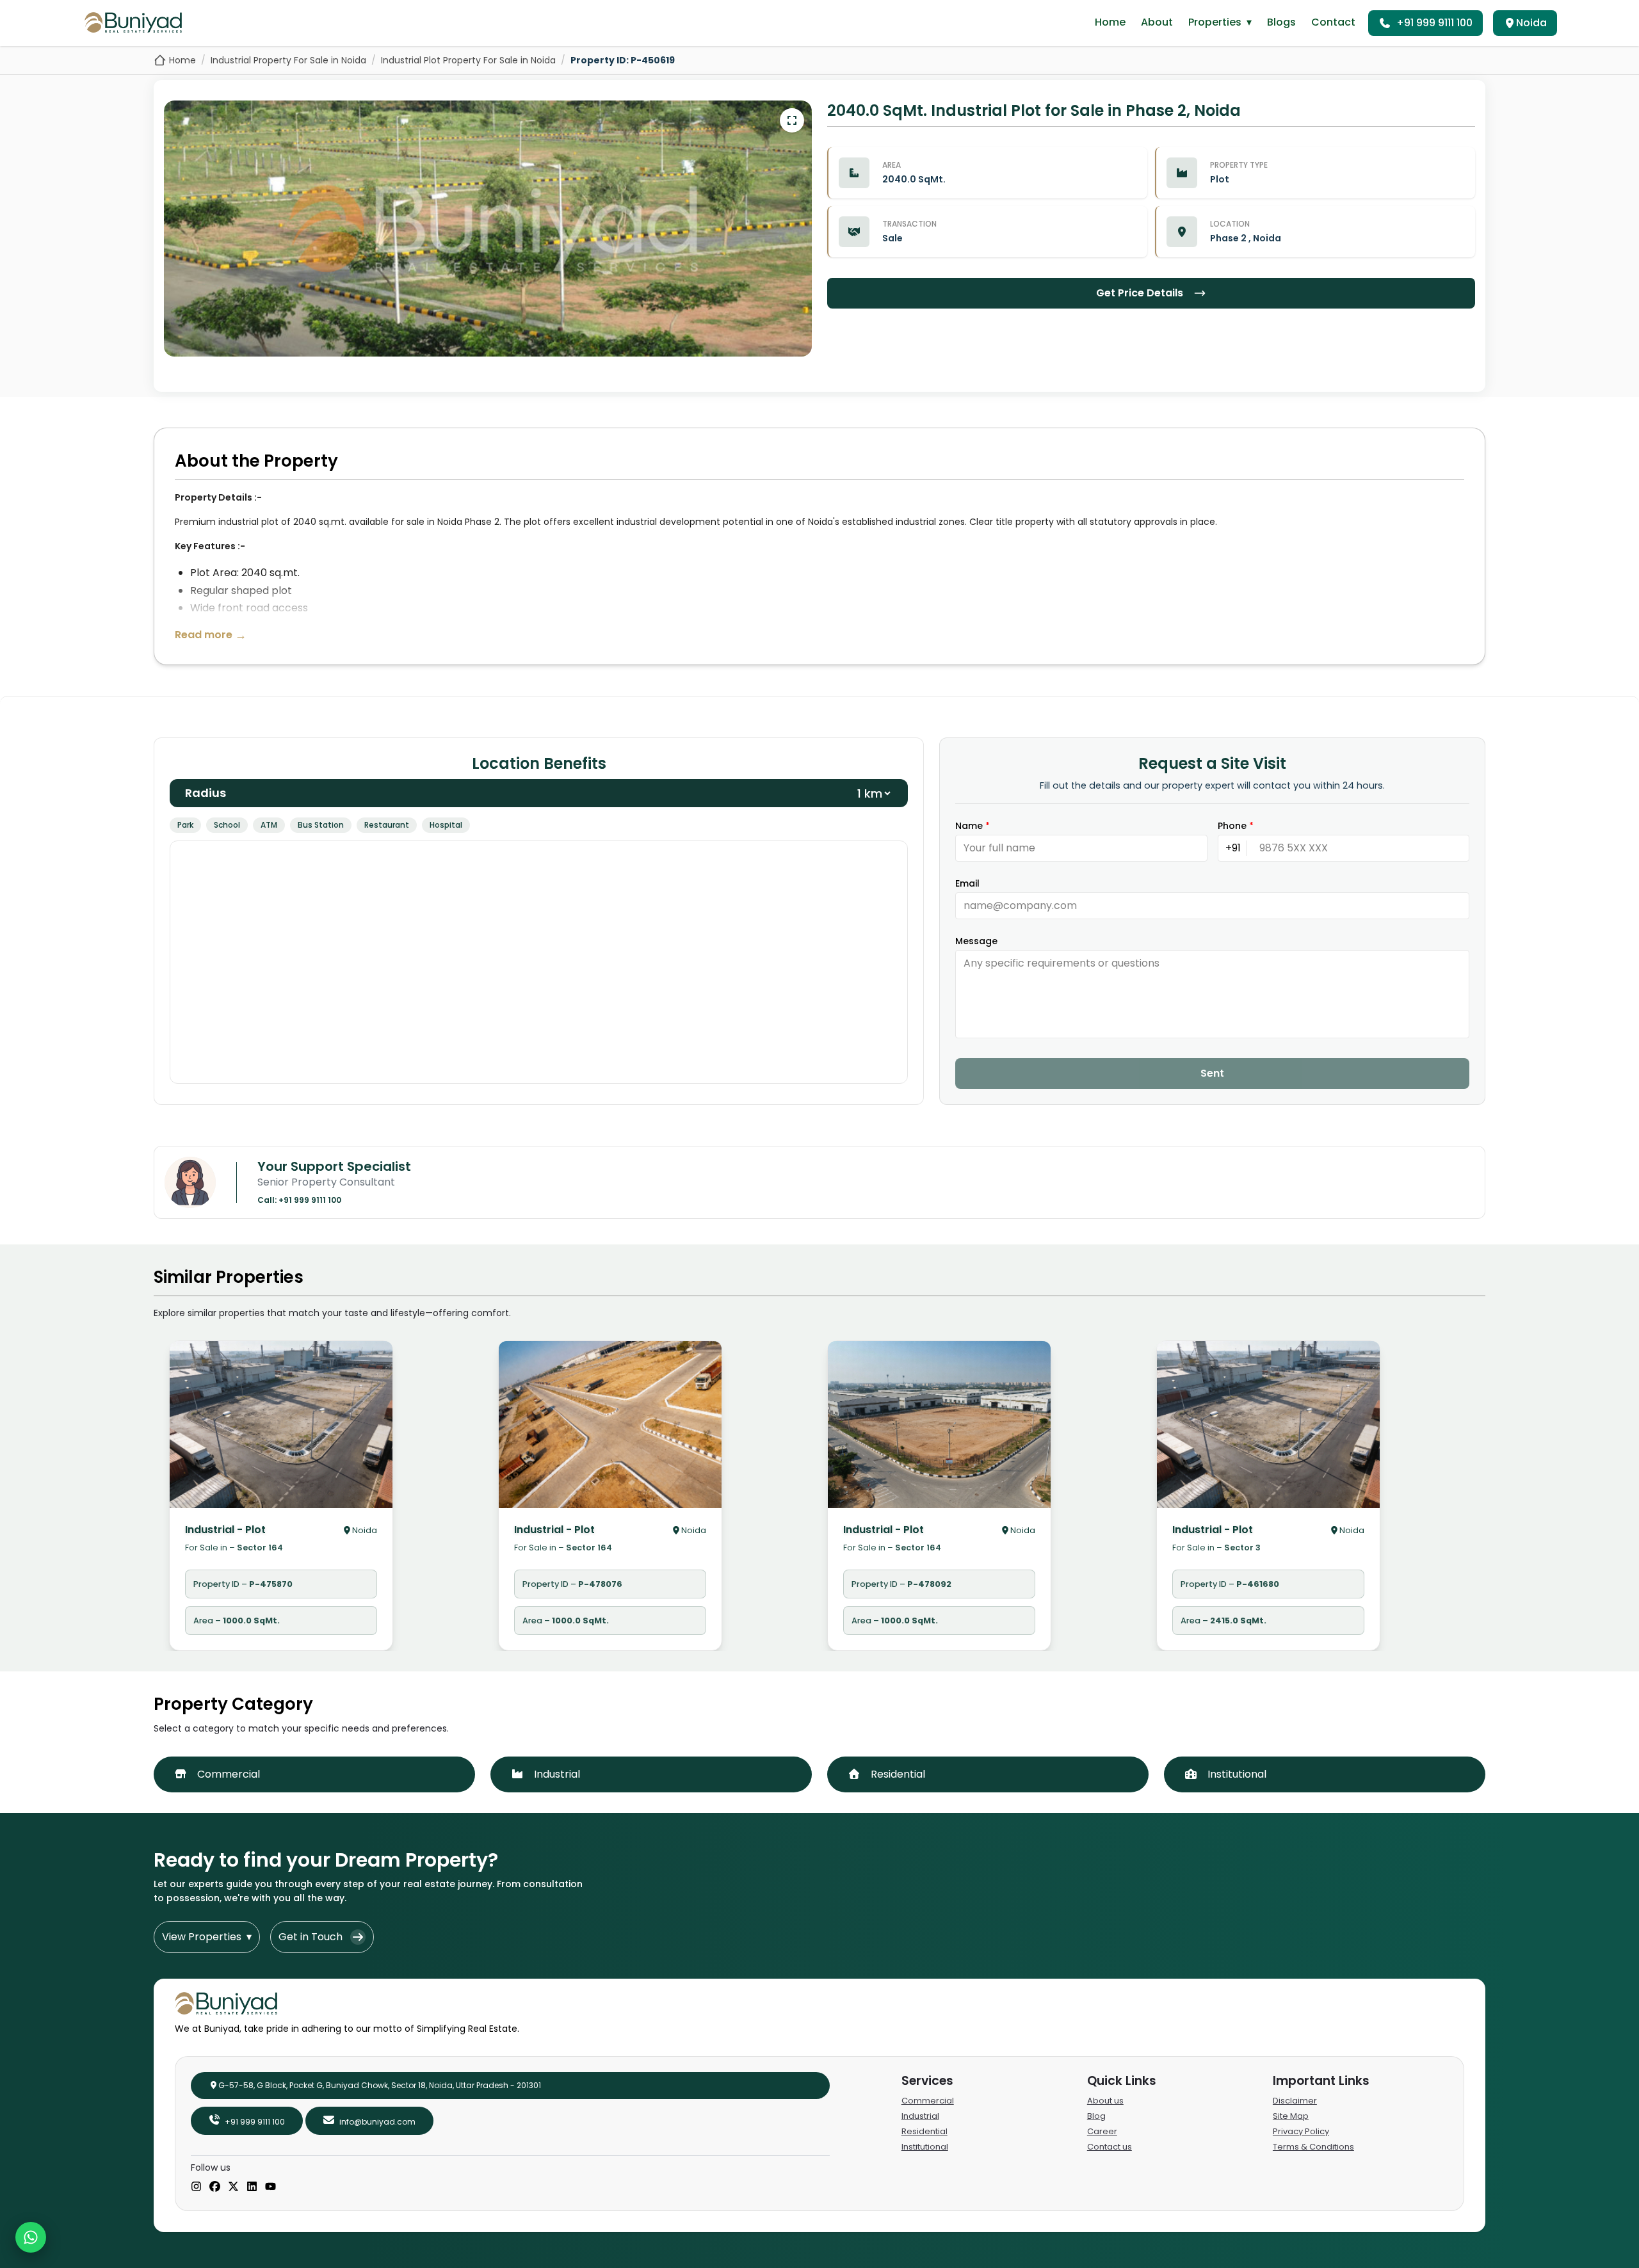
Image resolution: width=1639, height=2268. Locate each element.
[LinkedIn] (252, 2187)
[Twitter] (233, 2187)
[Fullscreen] (792, 120)
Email (967, 883)
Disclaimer (1295, 2101)
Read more (211, 635)
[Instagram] (196, 2187)
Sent (1212, 1073)
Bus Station (321, 825)
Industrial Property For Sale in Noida (288, 60)
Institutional (925, 2147)
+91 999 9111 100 (1434, 23)
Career (1102, 2131)
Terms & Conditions (1313, 2147)
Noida (1531, 23)
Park (185, 825)
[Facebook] (215, 2187)
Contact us (1110, 2147)
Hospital (446, 825)
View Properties (207, 1937)
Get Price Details (1140, 293)
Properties (1220, 22)
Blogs (1281, 22)
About (1157, 22)
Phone (1236, 826)
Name (973, 826)
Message (976, 941)
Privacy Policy (1301, 2131)
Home (1110, 22)
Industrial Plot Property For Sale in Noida (468, 60)
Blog (1096, 2116)
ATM (269, 825)
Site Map (1291, 2116)
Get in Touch (311, 1937)
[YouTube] (270, 2187)
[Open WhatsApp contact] (31, 2237)
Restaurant (387, 825)
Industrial (920, 2116)
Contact (1333, 22)
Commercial (928, 2101)
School (227, 825)
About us (1105, 2101)
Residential (924, 2131)
